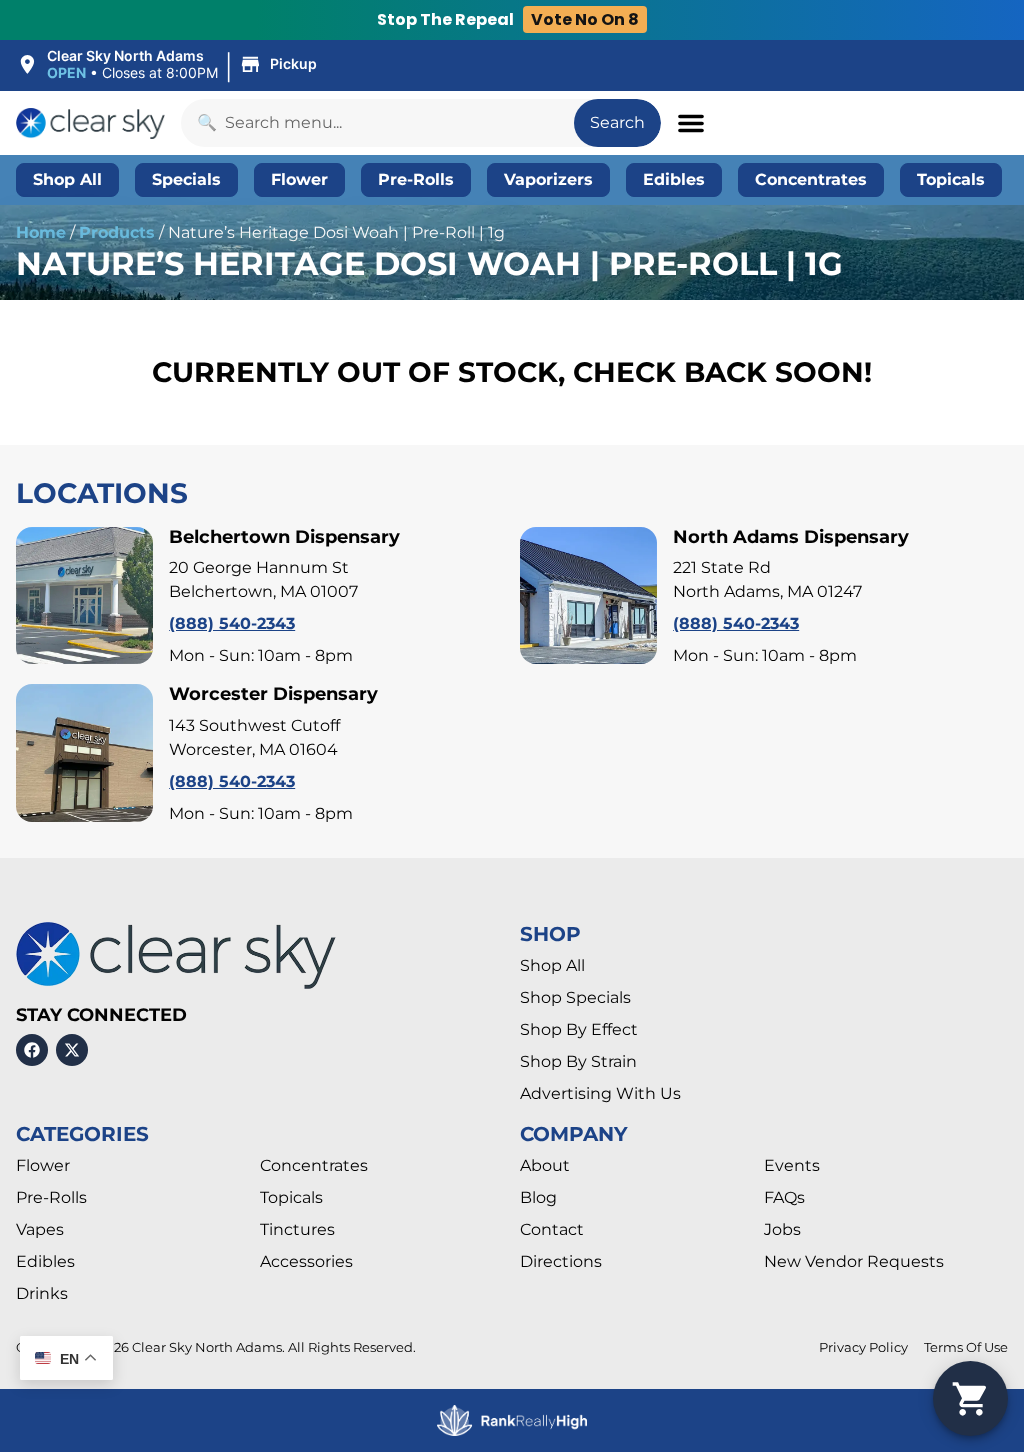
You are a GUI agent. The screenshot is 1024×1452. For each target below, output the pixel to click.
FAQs (784, 1197)
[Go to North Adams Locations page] (588, 595)
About (545, 1165)
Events (792, 1165)
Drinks (42, 1293)
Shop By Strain (578, 1061)
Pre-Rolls (51, 1197)
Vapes (40, 1229)
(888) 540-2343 (232, 623)
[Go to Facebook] (32, 1050)
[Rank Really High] (512, 1420)
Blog (538, 1197)
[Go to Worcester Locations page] (84, 752)
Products (117, 232)
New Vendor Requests (854, 1261)
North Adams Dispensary (791, 537)
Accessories (306, 1261)
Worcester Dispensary (273, 694)
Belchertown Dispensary (284, 537)
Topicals (291, 1197)
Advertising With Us (600, 1093)
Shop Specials (575, 997)
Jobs (782, 1229)
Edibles (45, 1261)
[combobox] (377, 123)
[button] (169, 65)
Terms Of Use (966, 1347)
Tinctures (297, 1229)
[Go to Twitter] (72, 1050)
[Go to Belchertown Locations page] (84, 595)
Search (617, 122)
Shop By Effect (579, 1029)
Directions (561, 1261)
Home (41, 232)
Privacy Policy (863, 1347)
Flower (43, 1165)
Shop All (552, 965)
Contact (552, 1229)
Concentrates (314, 1165)
